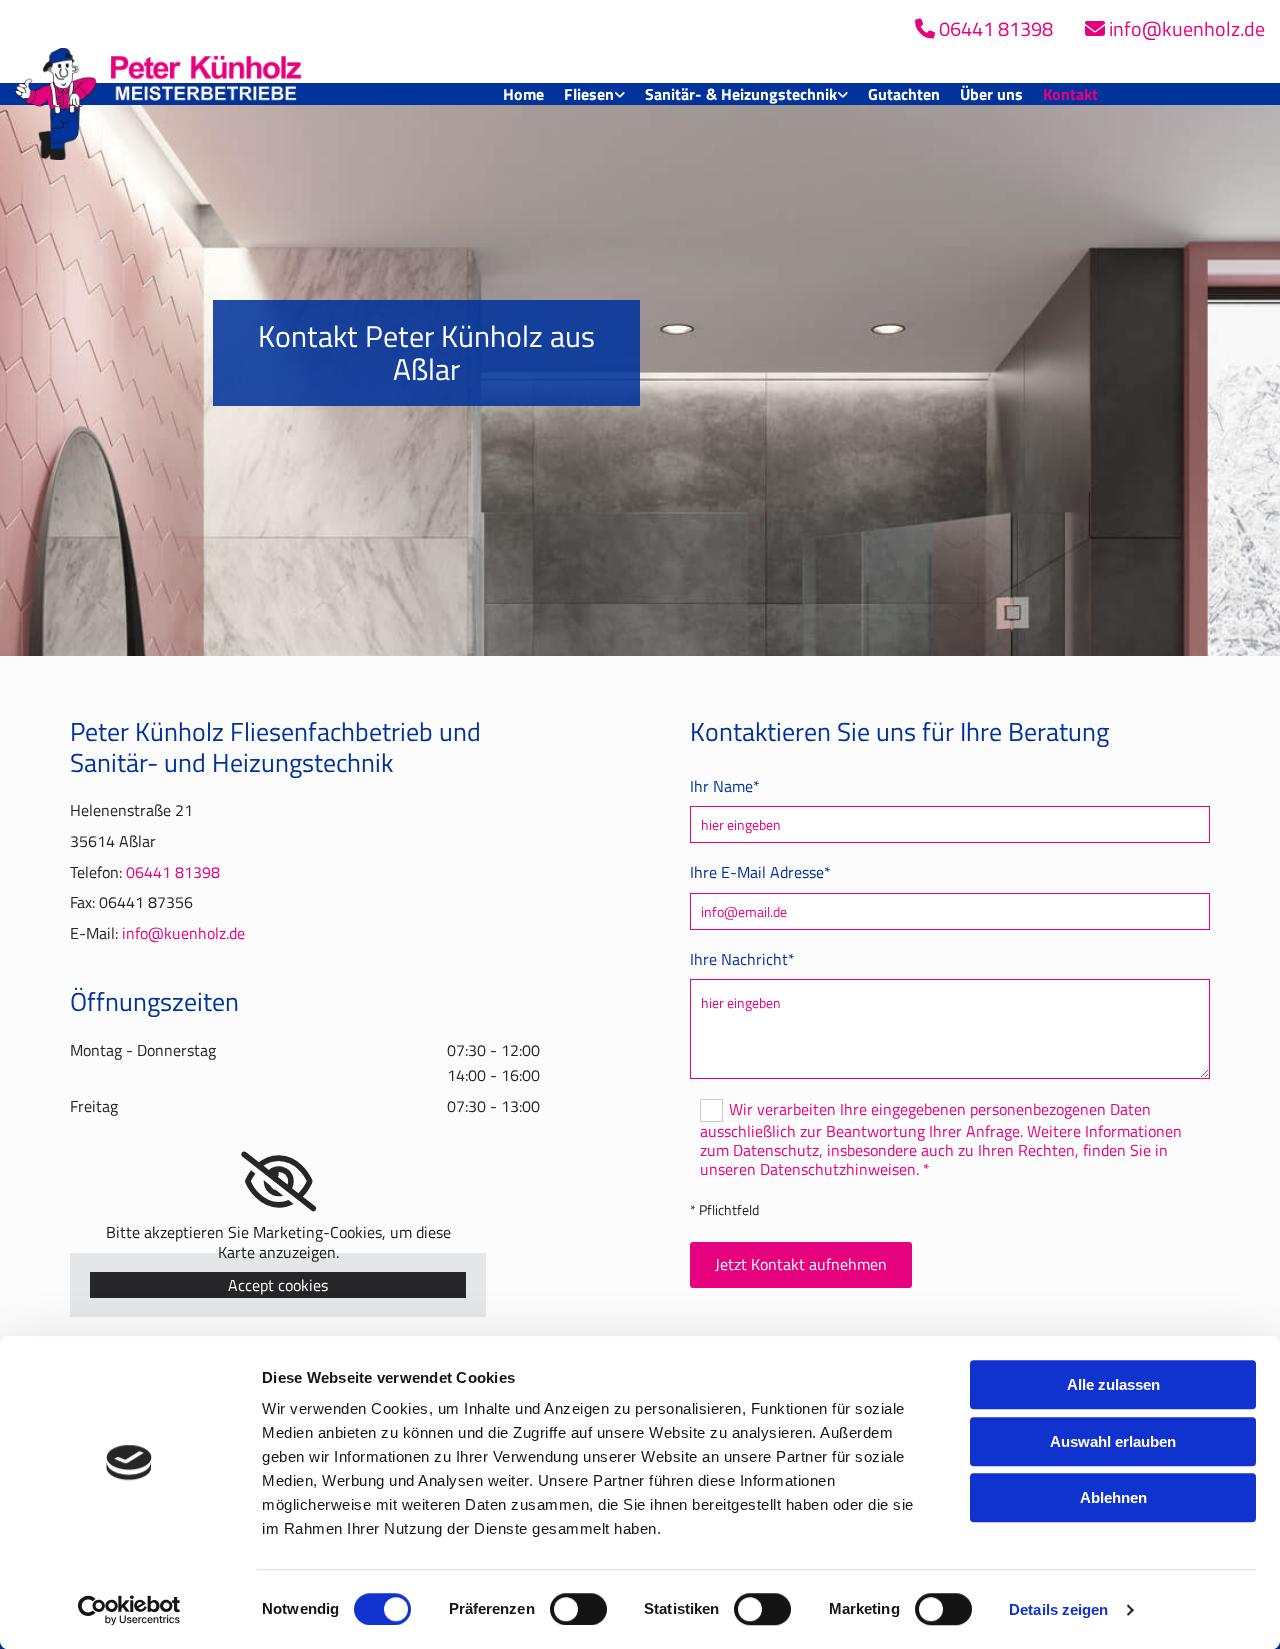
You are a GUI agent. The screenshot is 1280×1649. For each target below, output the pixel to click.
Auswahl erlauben (1113, 1441)
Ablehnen (1113, 1497)
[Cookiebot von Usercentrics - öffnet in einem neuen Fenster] (129, 1610)
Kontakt (1070, 94)
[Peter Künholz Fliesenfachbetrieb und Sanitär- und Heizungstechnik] (160, 94)
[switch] (578, 1609)
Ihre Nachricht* (742, 959)
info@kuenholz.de (183, 933)
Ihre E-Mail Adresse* (760, 872)
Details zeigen (1058, 1609)
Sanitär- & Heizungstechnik (741, 94)
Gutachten (904, 94)
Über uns (991, 94)
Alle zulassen (1113, 1384)
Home (523, 94)
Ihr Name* (725, 786)
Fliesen (589, 94)
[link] (594, 94)
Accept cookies (278, 1285)
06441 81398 (173, 872)
